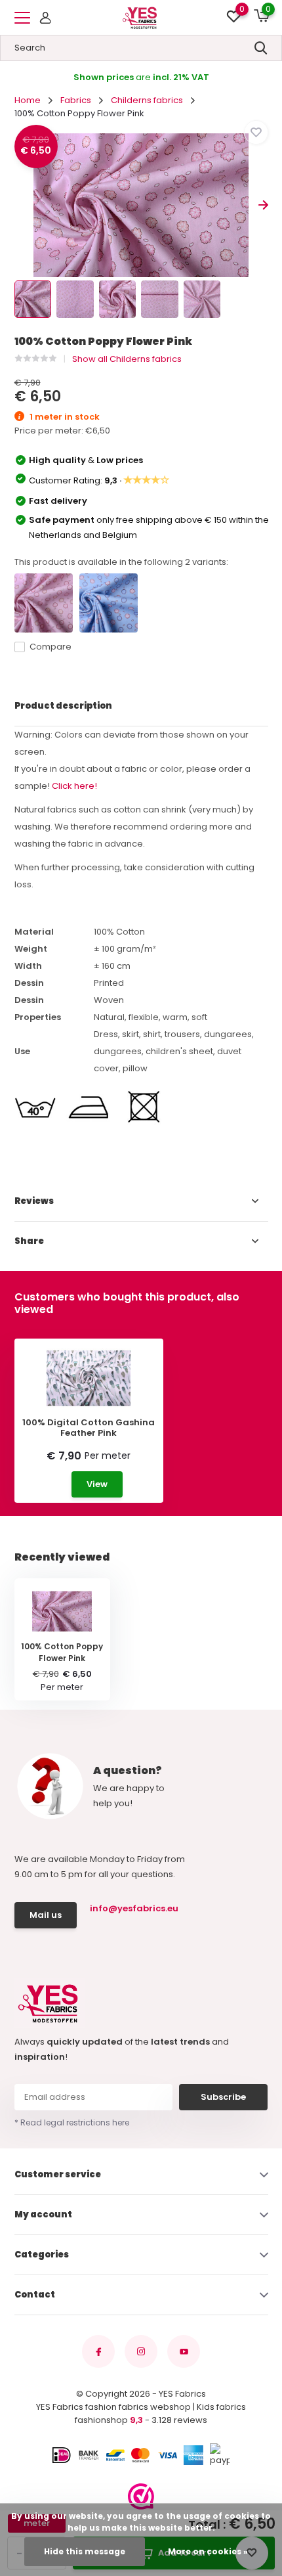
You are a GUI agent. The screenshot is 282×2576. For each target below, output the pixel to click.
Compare (50, 647)
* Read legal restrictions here (72, 2122)
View (97, 1484)
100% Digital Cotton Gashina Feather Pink (89, 1428)
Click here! (74, 786)
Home (28, 100)
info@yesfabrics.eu (132, 1908)
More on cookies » (208, 2551)
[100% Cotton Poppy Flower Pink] (44, 603)
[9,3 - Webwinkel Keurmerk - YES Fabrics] (141, 2497)
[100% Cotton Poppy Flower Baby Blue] (109, 603)
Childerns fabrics (147, 100)
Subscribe (223, 2097)
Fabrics (76, 100)
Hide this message (85, 2551)
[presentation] (19, 205)
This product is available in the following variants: (121, 562)
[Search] (261, 48)
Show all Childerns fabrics (127, 359)
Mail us (46, 1915)
